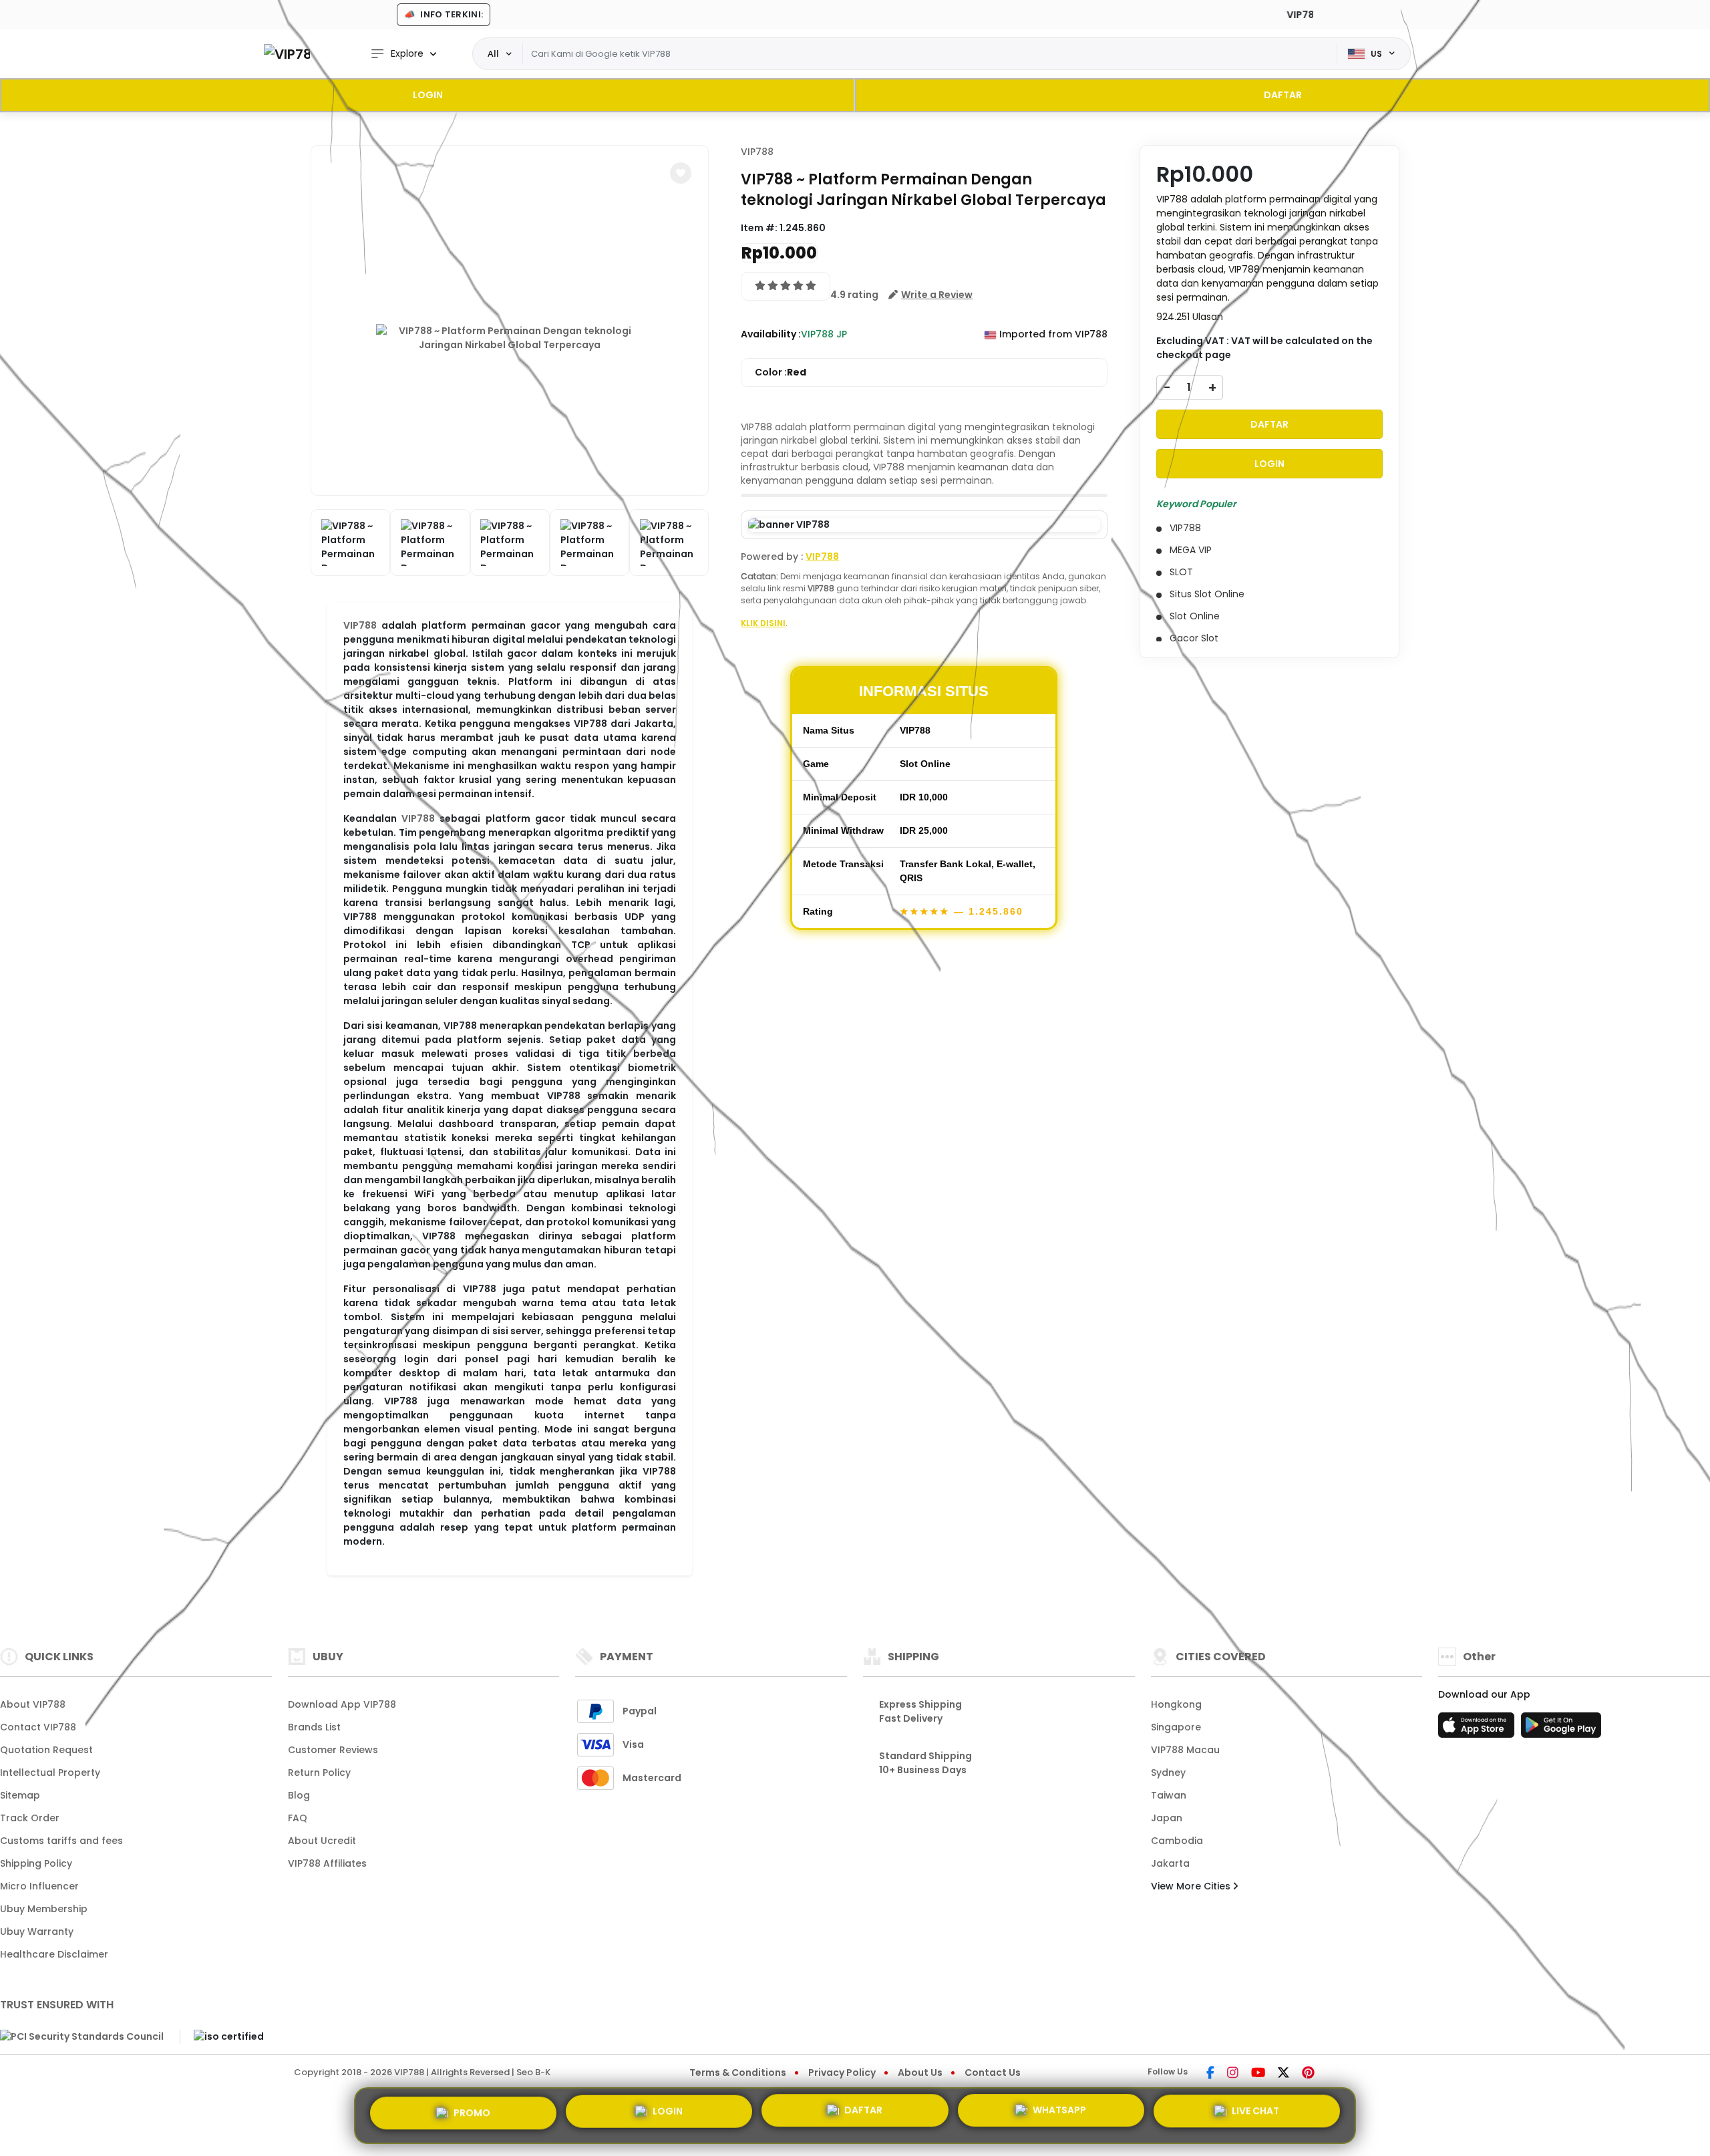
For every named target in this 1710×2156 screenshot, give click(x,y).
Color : (781, 372)
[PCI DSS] (82, 2036)
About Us (920, 2072)
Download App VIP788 (342, 1704)
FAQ (298, 1818)
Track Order (30, 1818)
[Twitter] (1284, 2074)
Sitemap (20, 1795)
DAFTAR (1283, 95)
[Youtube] (1258, 2074)
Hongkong (1176, 1704)
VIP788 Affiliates (327, 1863)
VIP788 (360, 625)
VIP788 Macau (1185, 1750)
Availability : (771, 334)
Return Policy (319, 1773)
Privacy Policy (842, 2072)
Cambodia (1177, 1841)
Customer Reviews (333, 1750)
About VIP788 (33, 1704)
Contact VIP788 (38, 1727)
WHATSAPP (1059, 2115)
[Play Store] (1561, 1729)
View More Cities (1192, 1886)
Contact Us (993, 2072)
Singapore (1176, 1727)
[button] (681, 173)
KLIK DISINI (763, 623)
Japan (1167, 1818)
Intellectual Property (50, 1773)
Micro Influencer (39, 1886)
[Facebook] (1210, 2074)
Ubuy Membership (44, 1909)
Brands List (314, 1727)
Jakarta (1170, 1863)
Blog (299, 1795)
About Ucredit (322, 1841)
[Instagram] (1233, 2074)
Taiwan (1169, 1795)
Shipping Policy (36, 1863)
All (493, 53)
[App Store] (1478, 1729)
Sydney (1168, 1773)
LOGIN (428, 95)
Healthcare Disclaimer (54, 1954)
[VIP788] (287, 54)
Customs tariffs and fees (61, 1841)
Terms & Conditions (738, 2072)
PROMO (472, 2112)
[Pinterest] (1308, 2074)
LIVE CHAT (1255, 2115)
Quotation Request (46, 1750)
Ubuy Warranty (37, 1932)
